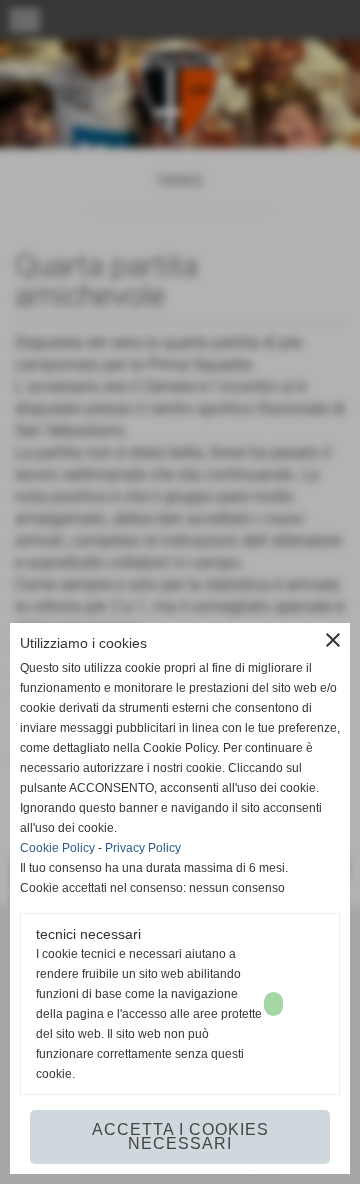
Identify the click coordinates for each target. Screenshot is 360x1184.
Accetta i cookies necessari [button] (180, 1136)
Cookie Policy (57, 848)
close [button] (333, 640)
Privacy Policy (143, 848)
